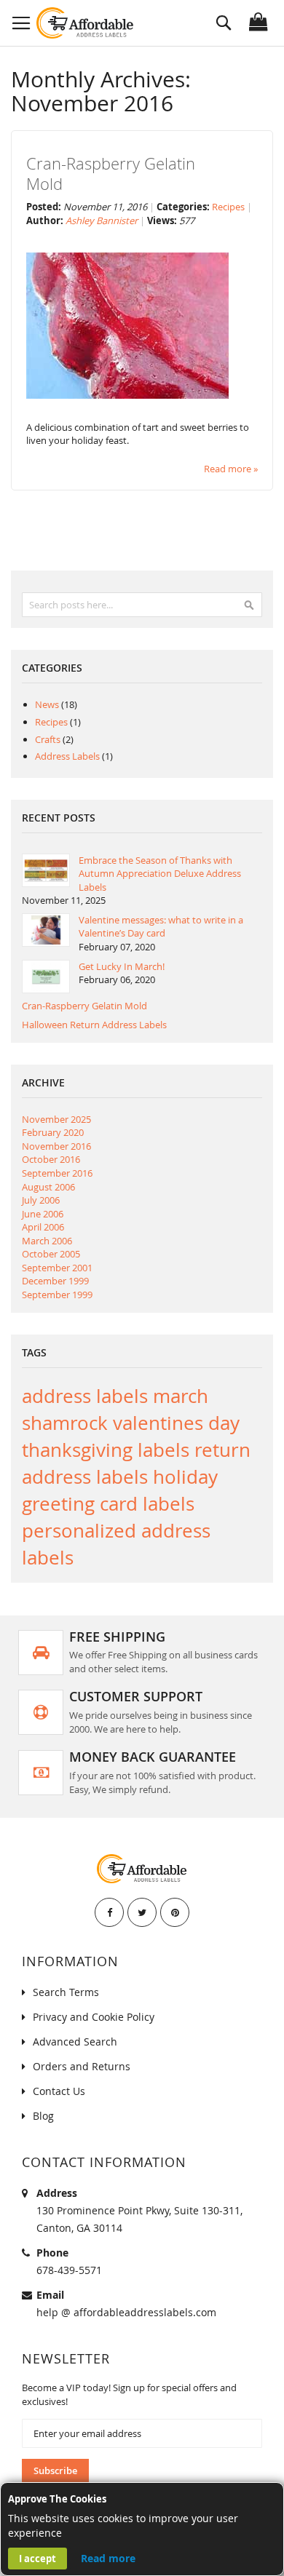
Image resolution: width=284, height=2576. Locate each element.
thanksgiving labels (108, 1450)
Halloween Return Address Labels (94, 1025)
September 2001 (57, 1268)
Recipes (228, 207)
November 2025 (56, 1119)
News (48, 704)
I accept (38, 2559)
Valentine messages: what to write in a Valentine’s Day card (161, 927)
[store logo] (86, 23)
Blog (43, 2116)
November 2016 (56, 1146)
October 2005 (51, 1254)
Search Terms (66, 1992)
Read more (108, 2558)
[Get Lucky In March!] (46, 977)
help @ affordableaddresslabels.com (126, 2312)
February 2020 (53, 1132)
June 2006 (43, 1214)
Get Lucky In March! (122, 966)
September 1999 (57, 1295)
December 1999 (55, 1281)
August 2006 (48, 1187)
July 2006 (41, 1200)
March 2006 (47, 1241)
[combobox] (142, 605)
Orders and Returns (82, 2066)
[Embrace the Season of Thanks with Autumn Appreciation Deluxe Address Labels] (46, 870)
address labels (87, 1396)
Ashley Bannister (103, 220)
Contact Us (59, 2091)
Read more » (231, 469)
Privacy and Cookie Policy (94, 2017)
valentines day (176, 1423)
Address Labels (68, 756)
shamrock (67, 1423)
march (181, 1396)
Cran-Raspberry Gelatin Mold (111, 174)
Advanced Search (75, 2042)
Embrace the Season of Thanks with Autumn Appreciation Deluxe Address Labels (160, 874)
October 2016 (51, 1159)
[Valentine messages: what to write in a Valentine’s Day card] (46, 930)
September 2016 (57, 1173)
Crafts (49, 739)
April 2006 (43, 1227)
